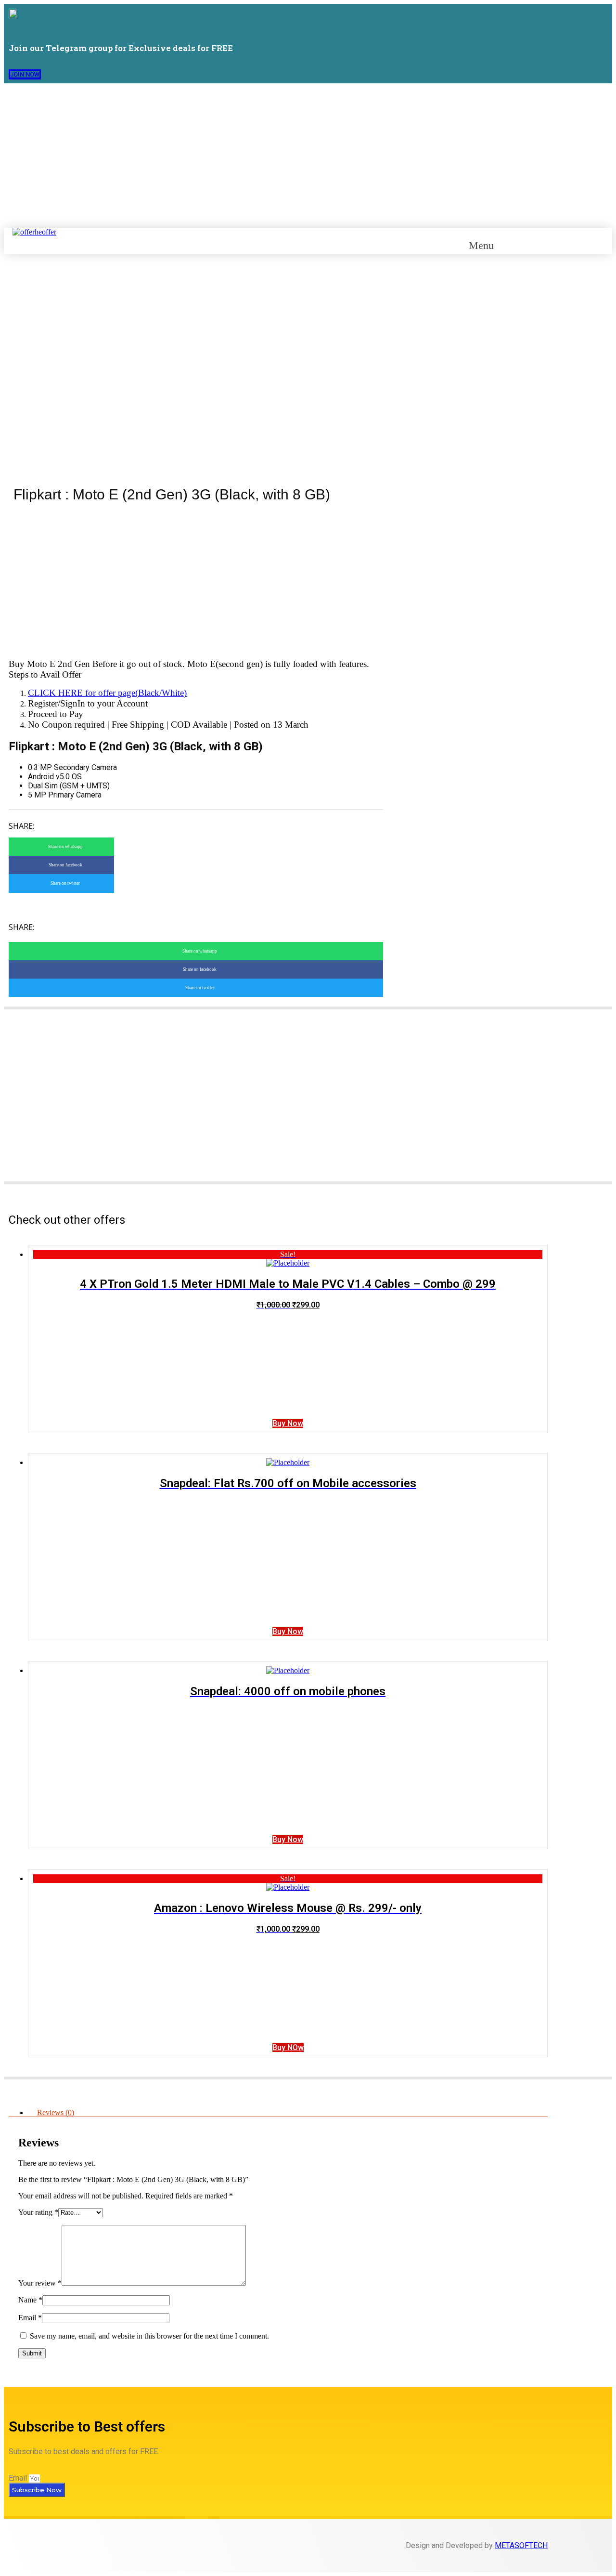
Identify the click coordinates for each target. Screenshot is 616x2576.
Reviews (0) (56, 2112)
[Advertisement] (308, 156)
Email (30, 2318)
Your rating (38, 2212)
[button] (25, 74)
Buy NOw (288, 2047)
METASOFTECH (521, 2545)
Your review (40, 2283)
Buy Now (288, 1423)
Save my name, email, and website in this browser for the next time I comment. (149, 2336)
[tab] (288, 2113)
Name (30, 2300)
